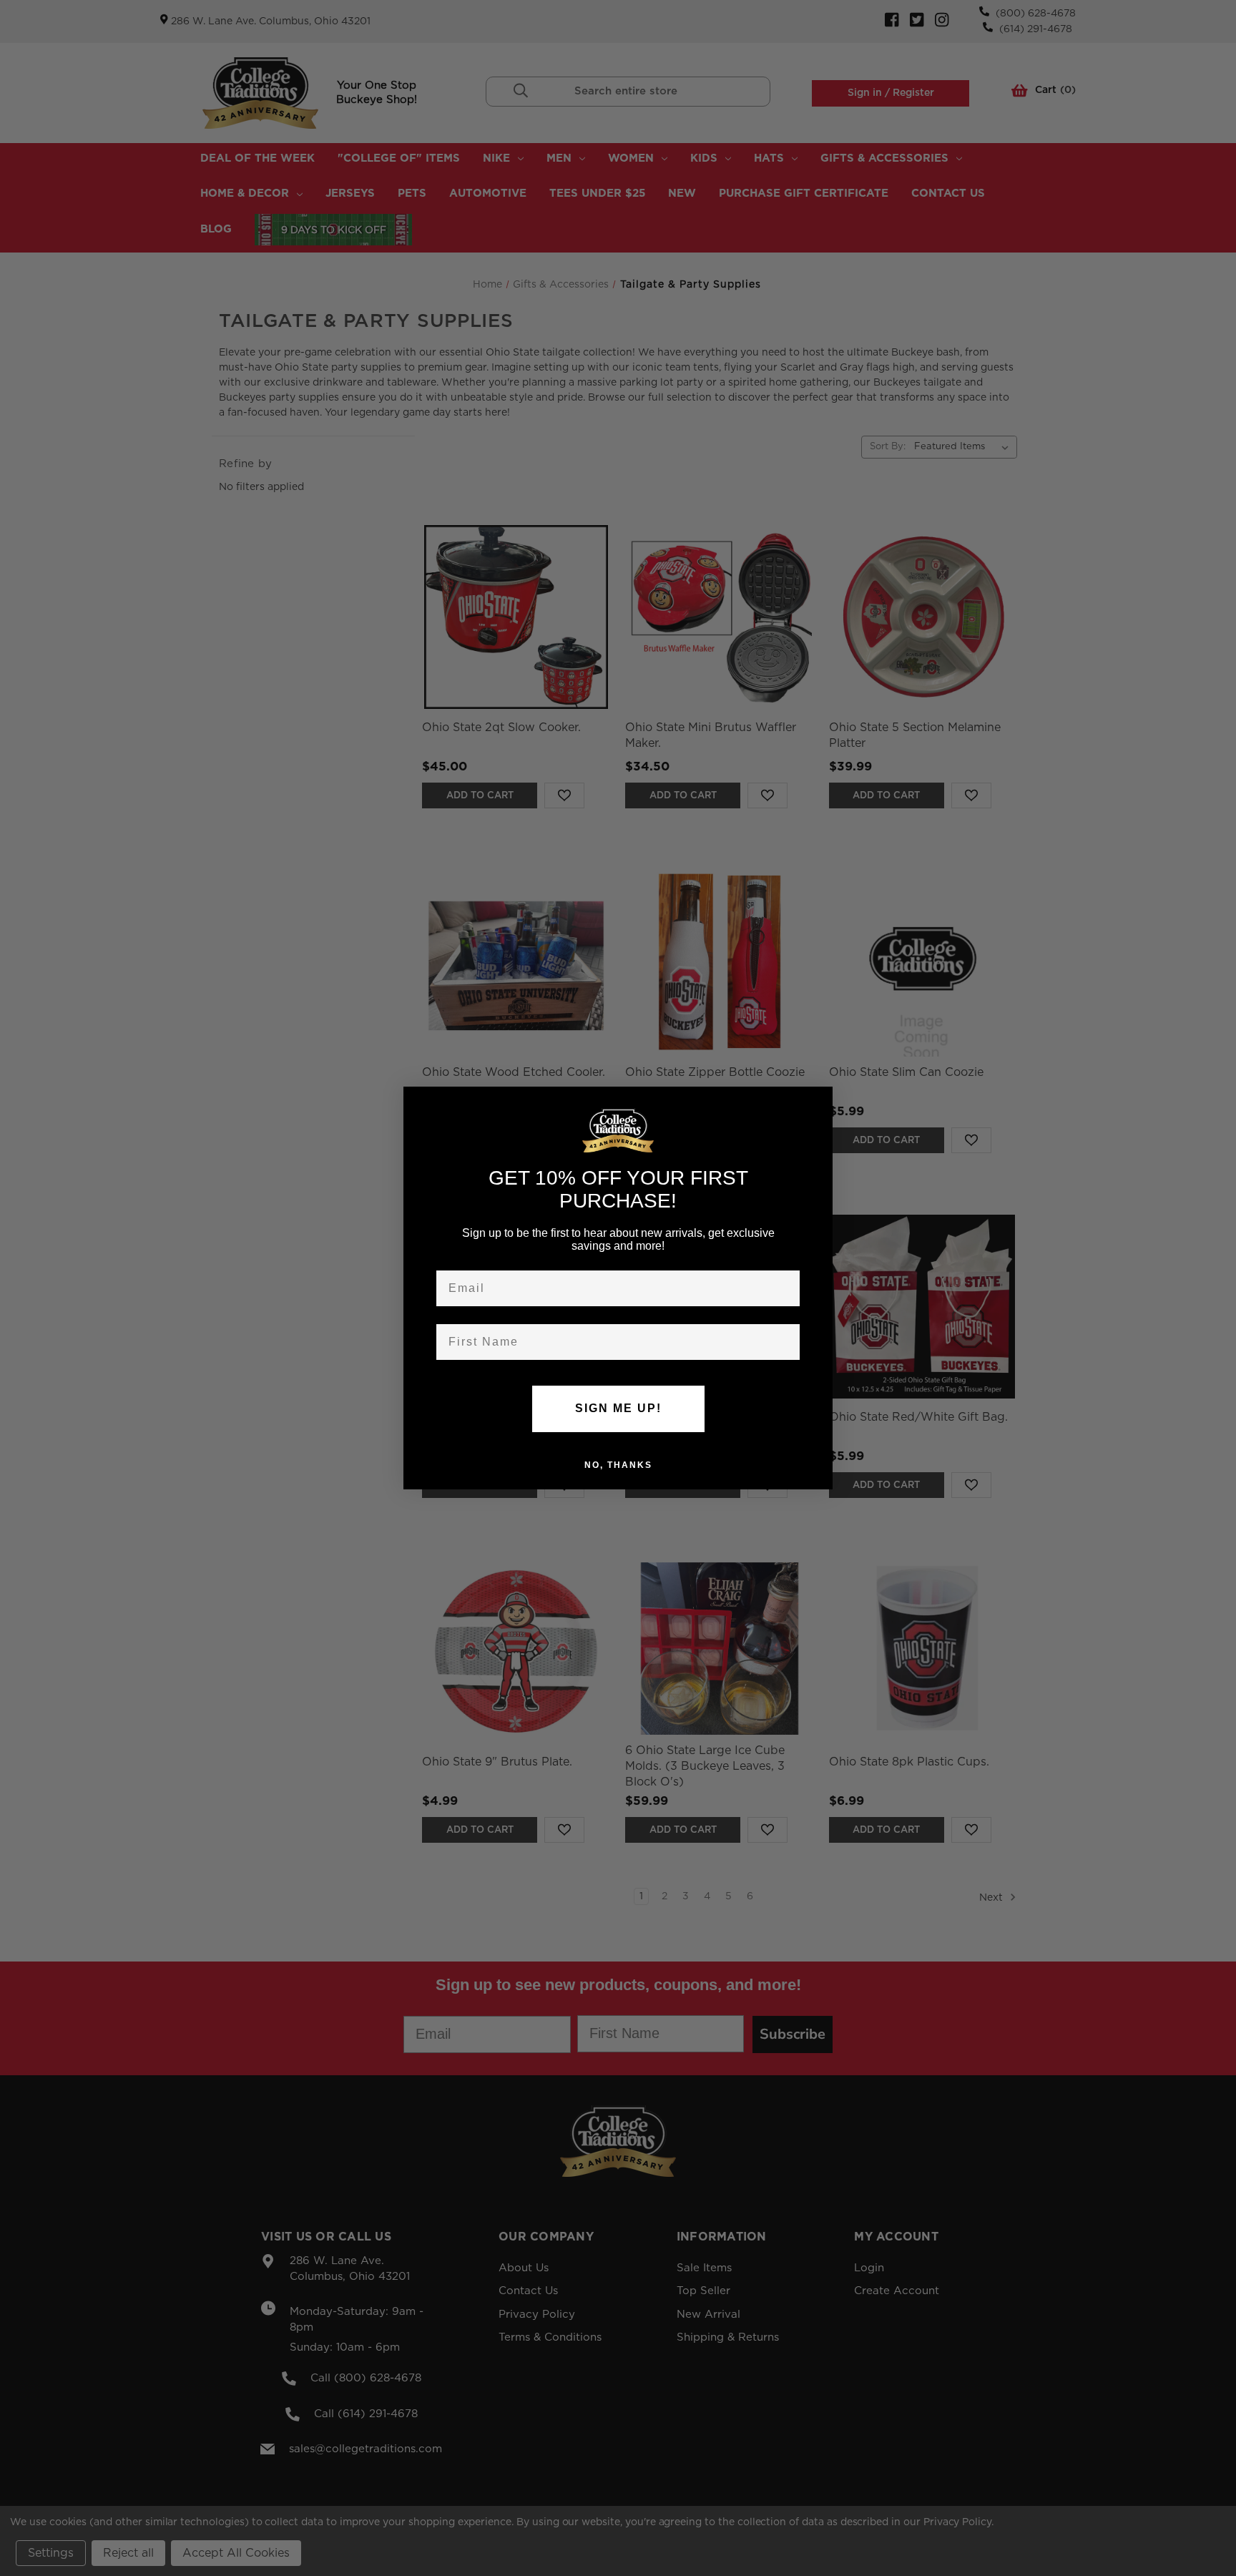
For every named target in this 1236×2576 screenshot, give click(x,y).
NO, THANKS (618, 1464)
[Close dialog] (817, 1102)
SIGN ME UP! (618, 1408)
